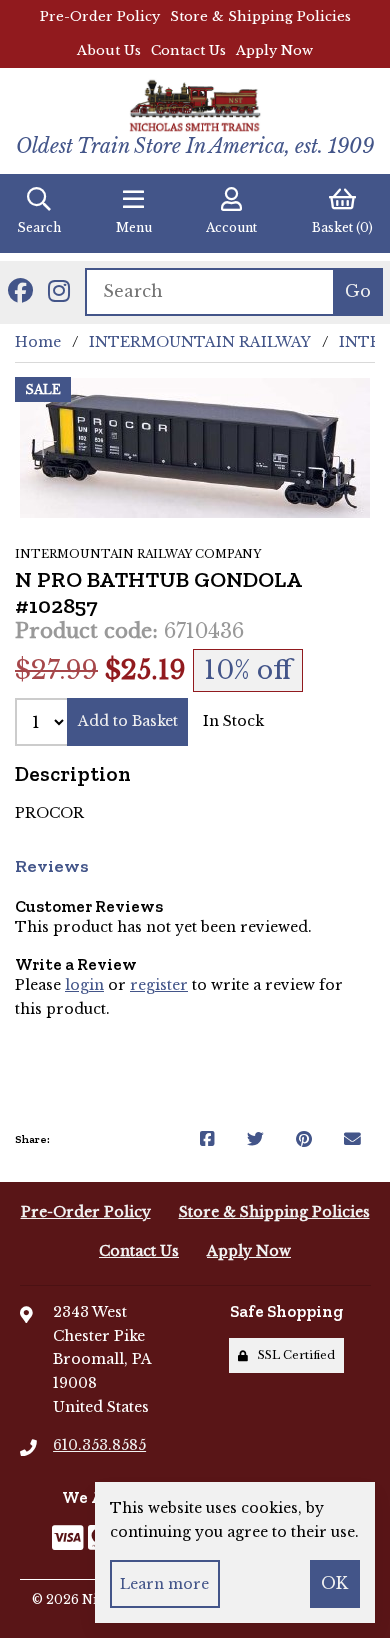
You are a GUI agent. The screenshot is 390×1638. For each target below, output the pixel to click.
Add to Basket (128, 721)
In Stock (233, 721)
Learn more (164, 1584)
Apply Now (274, 50)
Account (231, 227)
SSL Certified (293, 1355)
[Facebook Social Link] (20, 292)
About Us (109, 50)
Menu (134, 227)
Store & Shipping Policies (260, 16)
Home (38, 342)
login (84, 985)
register (159, 985)
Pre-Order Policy (100, 16)
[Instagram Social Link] (59, 292)
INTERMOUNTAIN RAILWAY (200, 342)
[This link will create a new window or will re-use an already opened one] (207, 1140)
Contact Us (188, 50)
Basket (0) (342, 227)
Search (39, 227)
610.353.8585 (99, 1445)
